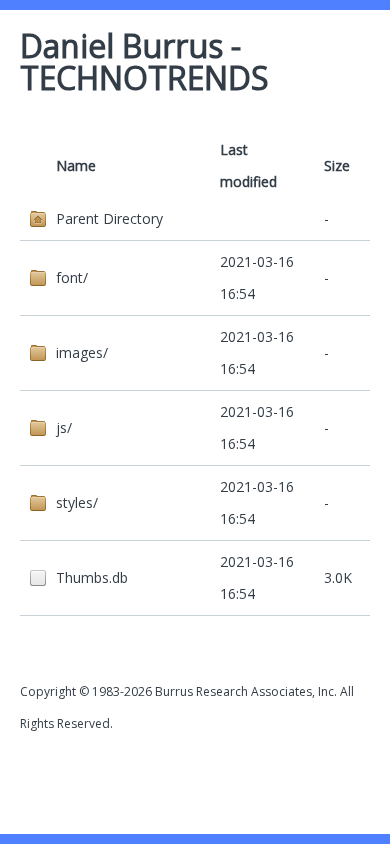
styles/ (77, 502)
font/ (72, 277)
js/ (64, 427)
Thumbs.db (92, 577)
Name (76, 165)
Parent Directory (109, 218)
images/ (82, 352)
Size (337, 165)
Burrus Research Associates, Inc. (246, 691)
